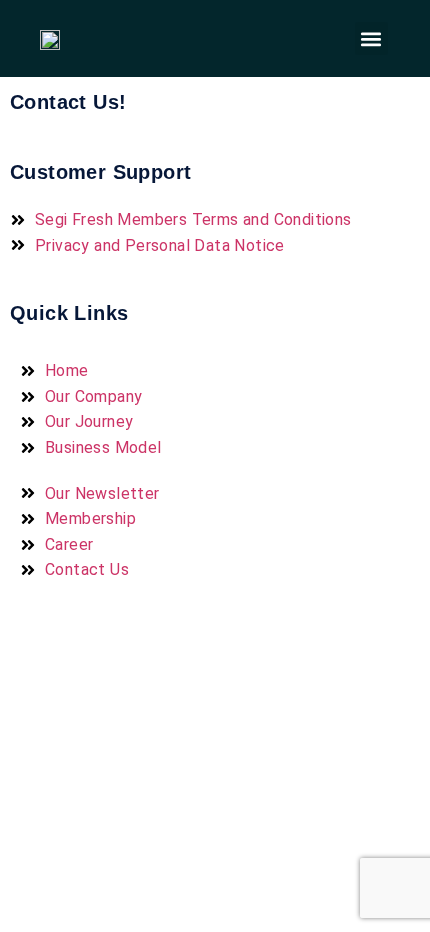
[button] (371, 38)
